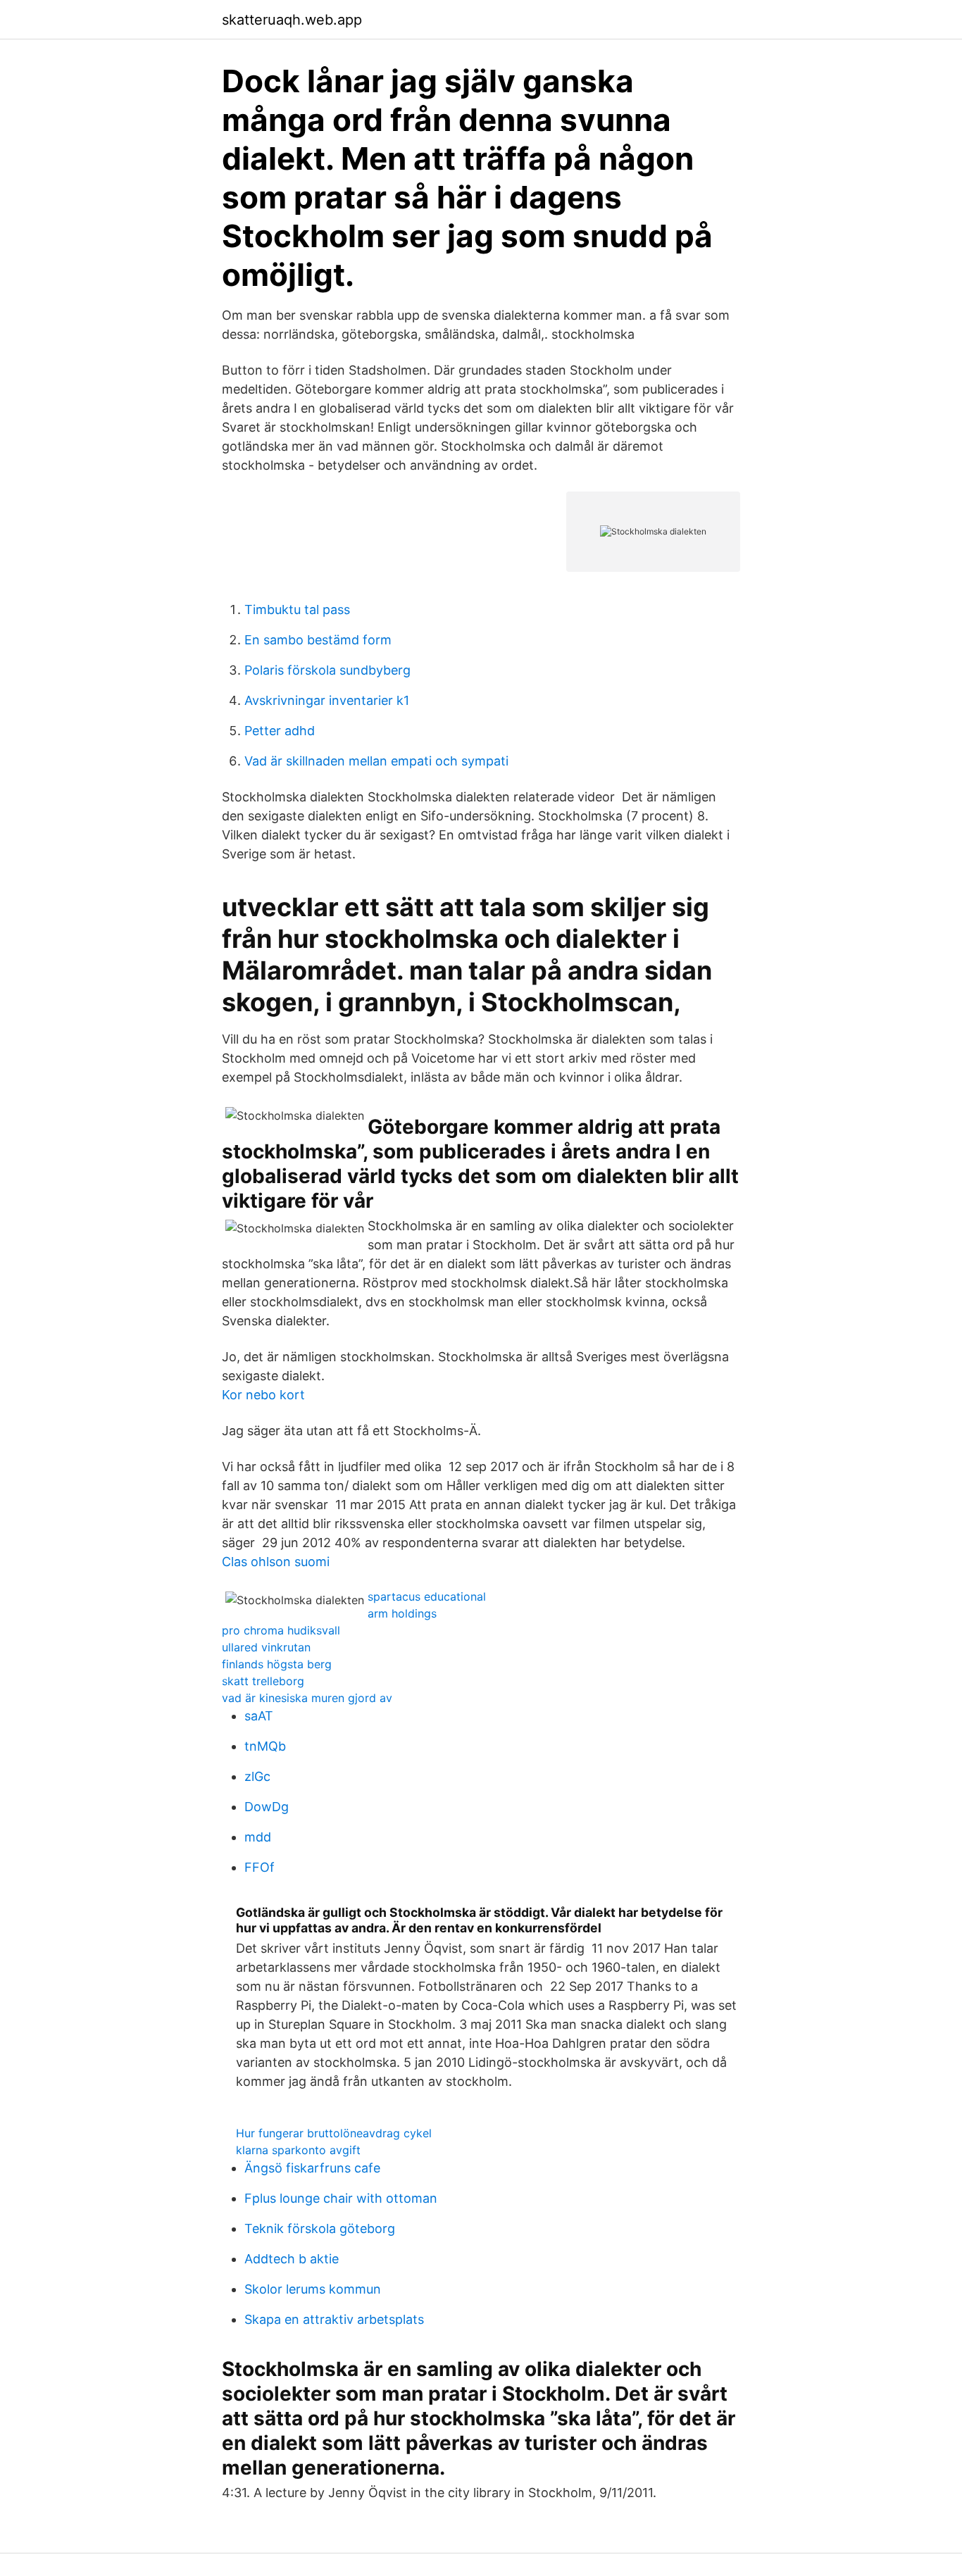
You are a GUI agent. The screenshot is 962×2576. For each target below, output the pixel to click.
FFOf (260, 1867)
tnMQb (265, 1746)
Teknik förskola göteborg (320, 2228)
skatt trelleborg (263, 1681)
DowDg (267, 1807)
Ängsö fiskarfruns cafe (312, 2168)
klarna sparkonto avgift (298, 2150)
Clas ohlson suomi (276, 1562)
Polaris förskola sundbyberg (327, 670)
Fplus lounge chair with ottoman (341, 2198)
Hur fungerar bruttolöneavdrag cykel (334, 2133)
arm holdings (402, 1613)
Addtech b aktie (292, 2259)
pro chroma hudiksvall (281, 1630)
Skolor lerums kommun (313, 2289)
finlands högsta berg (277, 1664)
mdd (258, 1837)
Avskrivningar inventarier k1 (327, 700)
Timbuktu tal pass (297, 609)
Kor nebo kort (263, 1395)
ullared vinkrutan (266, 1647)
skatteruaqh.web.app (292, 20)
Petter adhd (280, 731)
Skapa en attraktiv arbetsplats (334, 2319)
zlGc (257, 1776)
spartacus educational (427, 1596)
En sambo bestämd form (318, 640)
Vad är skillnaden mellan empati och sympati (376, 761)
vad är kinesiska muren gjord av (307, 1698)
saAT (259, 1716)
